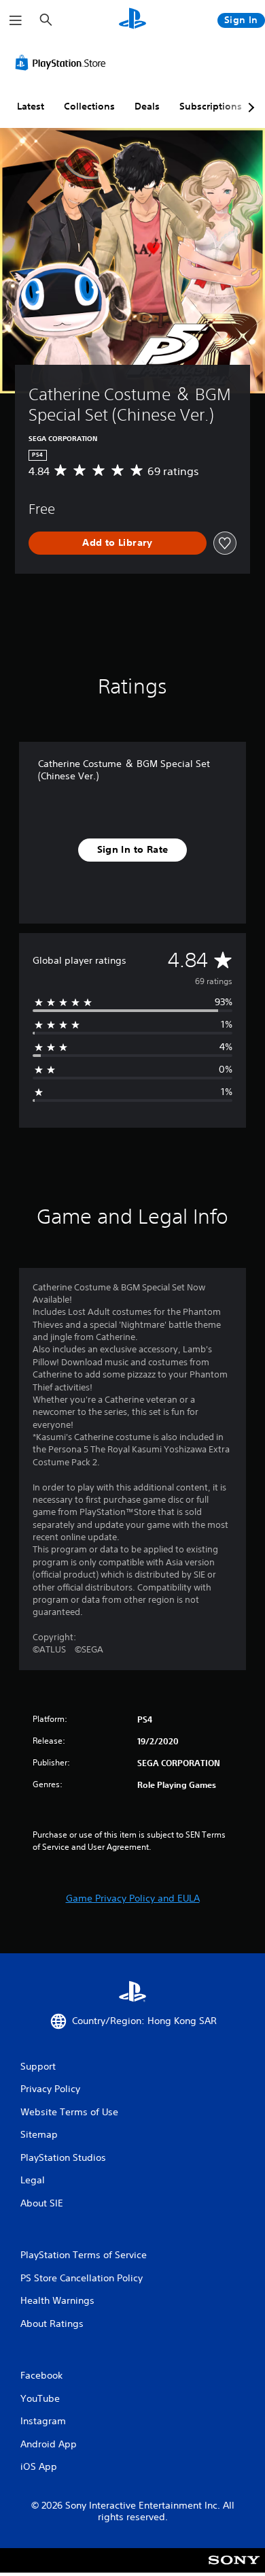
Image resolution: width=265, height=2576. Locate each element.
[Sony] (234, 2570)
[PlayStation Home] (132, 20)
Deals (147, 106)
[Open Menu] (16, 20)
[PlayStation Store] (63, 63)
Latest (31, 106)
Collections (89, 106)
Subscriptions (211, 106)
